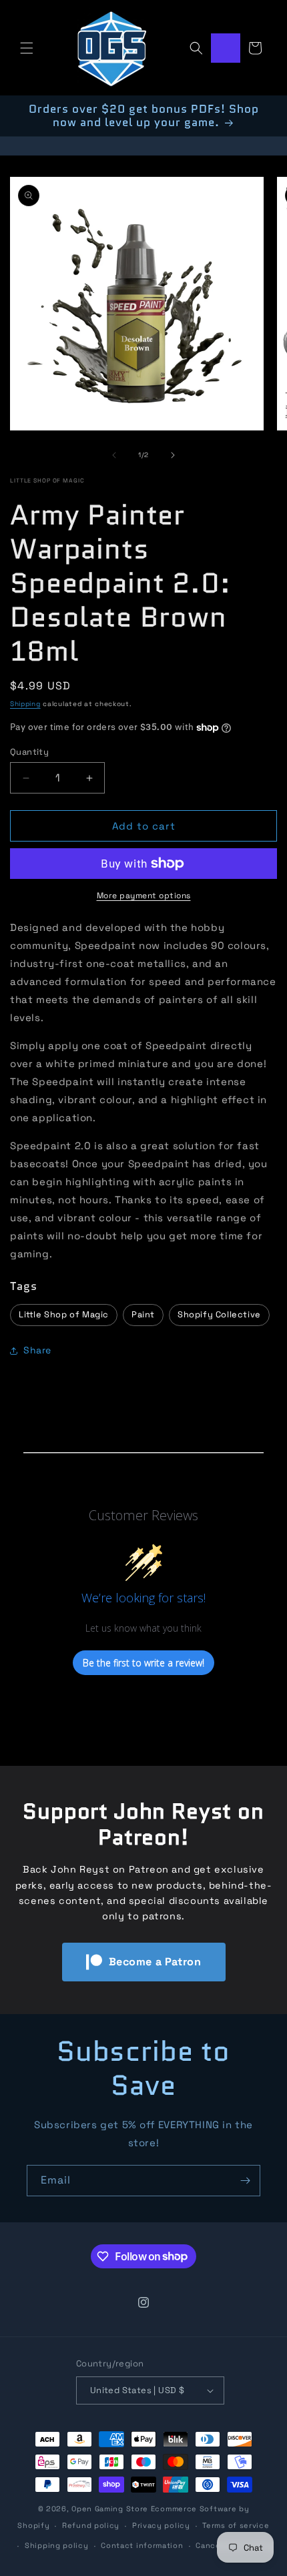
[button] (27, 48)
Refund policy (91, 2525)
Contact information (142, 2545)
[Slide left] (114, 455)
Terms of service (236, 2525)
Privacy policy (161, 2525)
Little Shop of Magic (47, 480)
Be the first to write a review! (143, 1663)
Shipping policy (57, 2545)
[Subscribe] (245, 2181)
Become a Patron (155, 1962)
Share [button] (37, 1350)
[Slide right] (173, 455)
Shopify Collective (219, 1314)
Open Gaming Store (110, 2509)
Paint (143, 1314)
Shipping (25, 704)
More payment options (144, 896)
